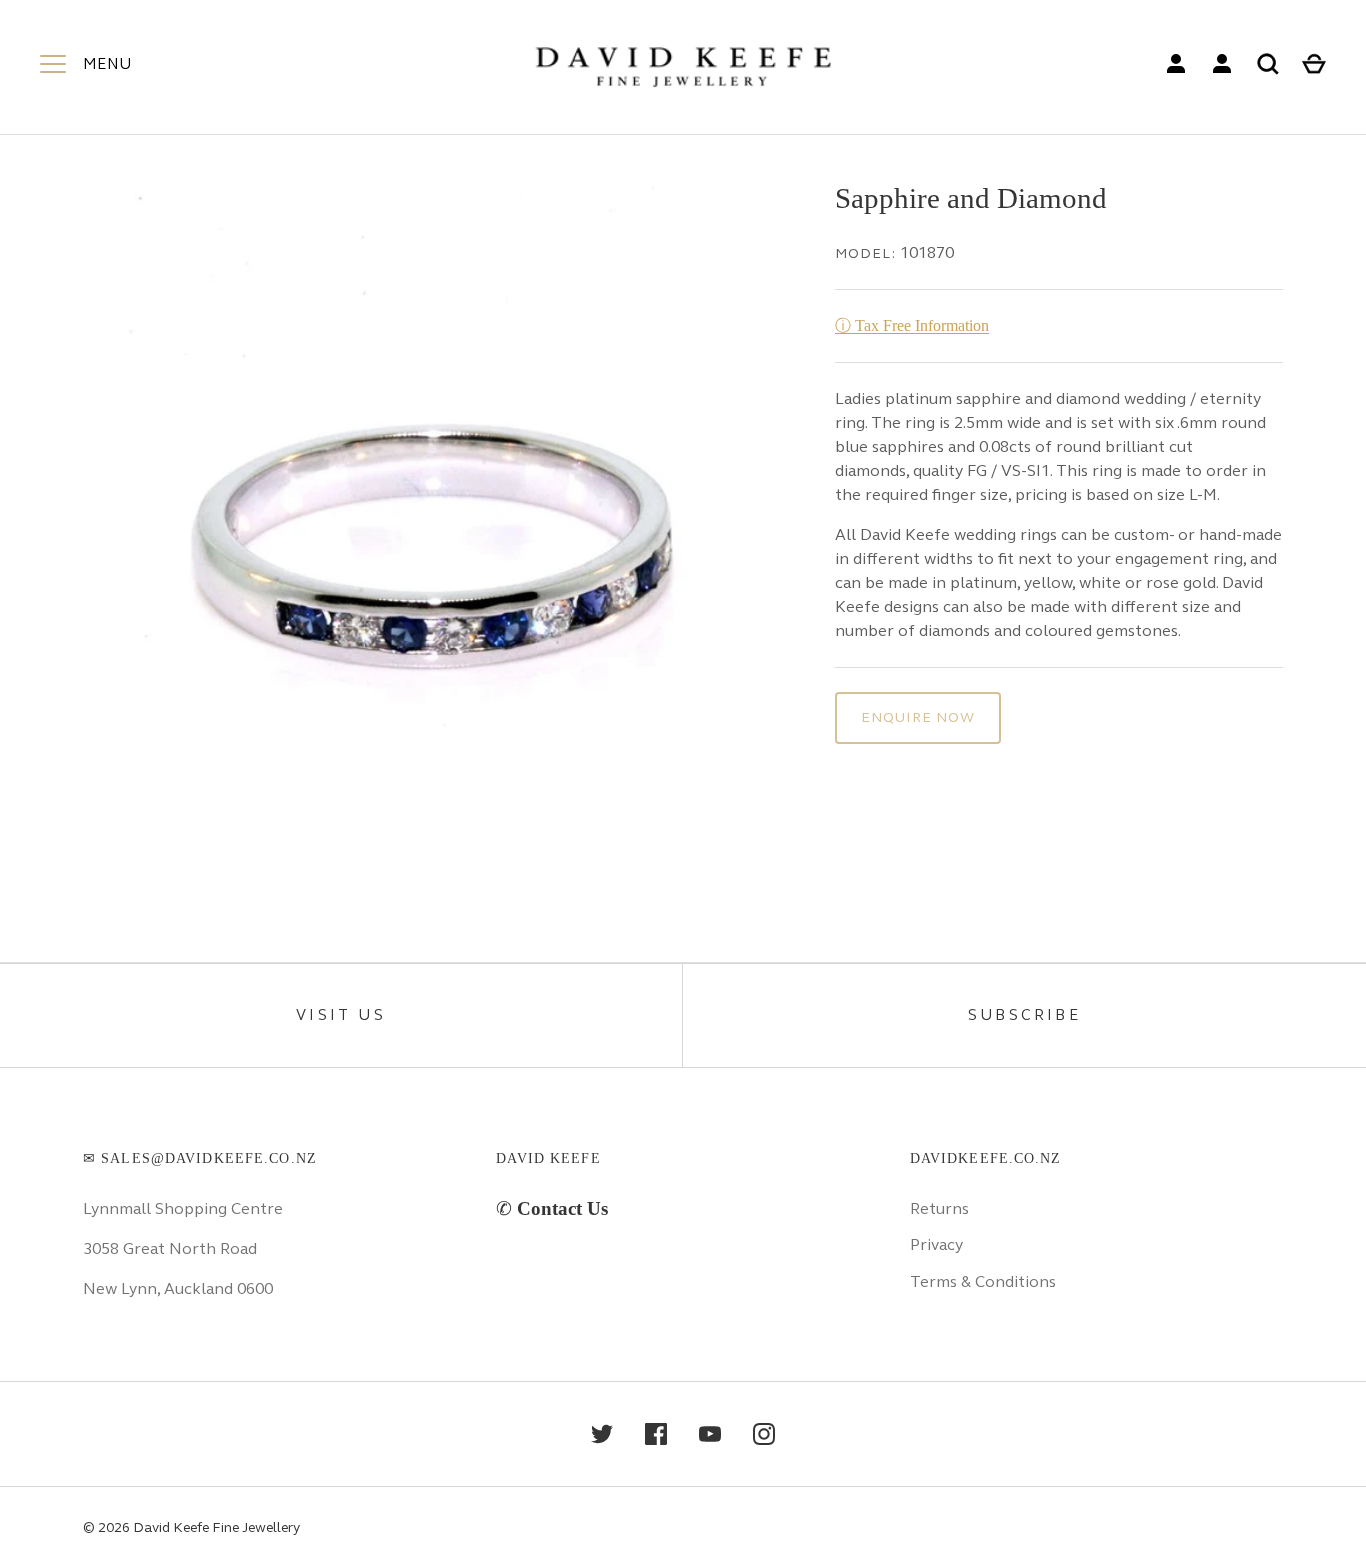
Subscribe (1024, 1015)
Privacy (936, 1244)
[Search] (1268, 64)
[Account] (1176, 64)
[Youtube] (710, 1434)
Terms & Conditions (983, 1281)
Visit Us (341, 1015)
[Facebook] (656, 1434)
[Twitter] (602, 1434)
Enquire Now (918, 717)
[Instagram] (764, 1434)
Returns (939, 1208)
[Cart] (1314, 64)
